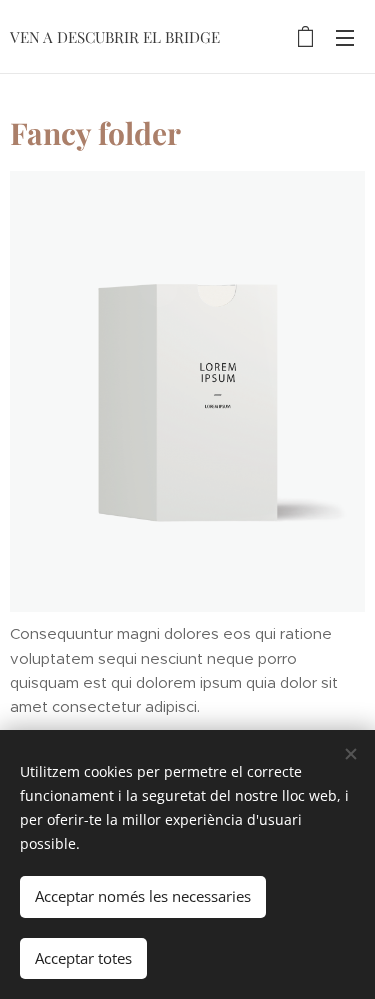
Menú (345, 37)
